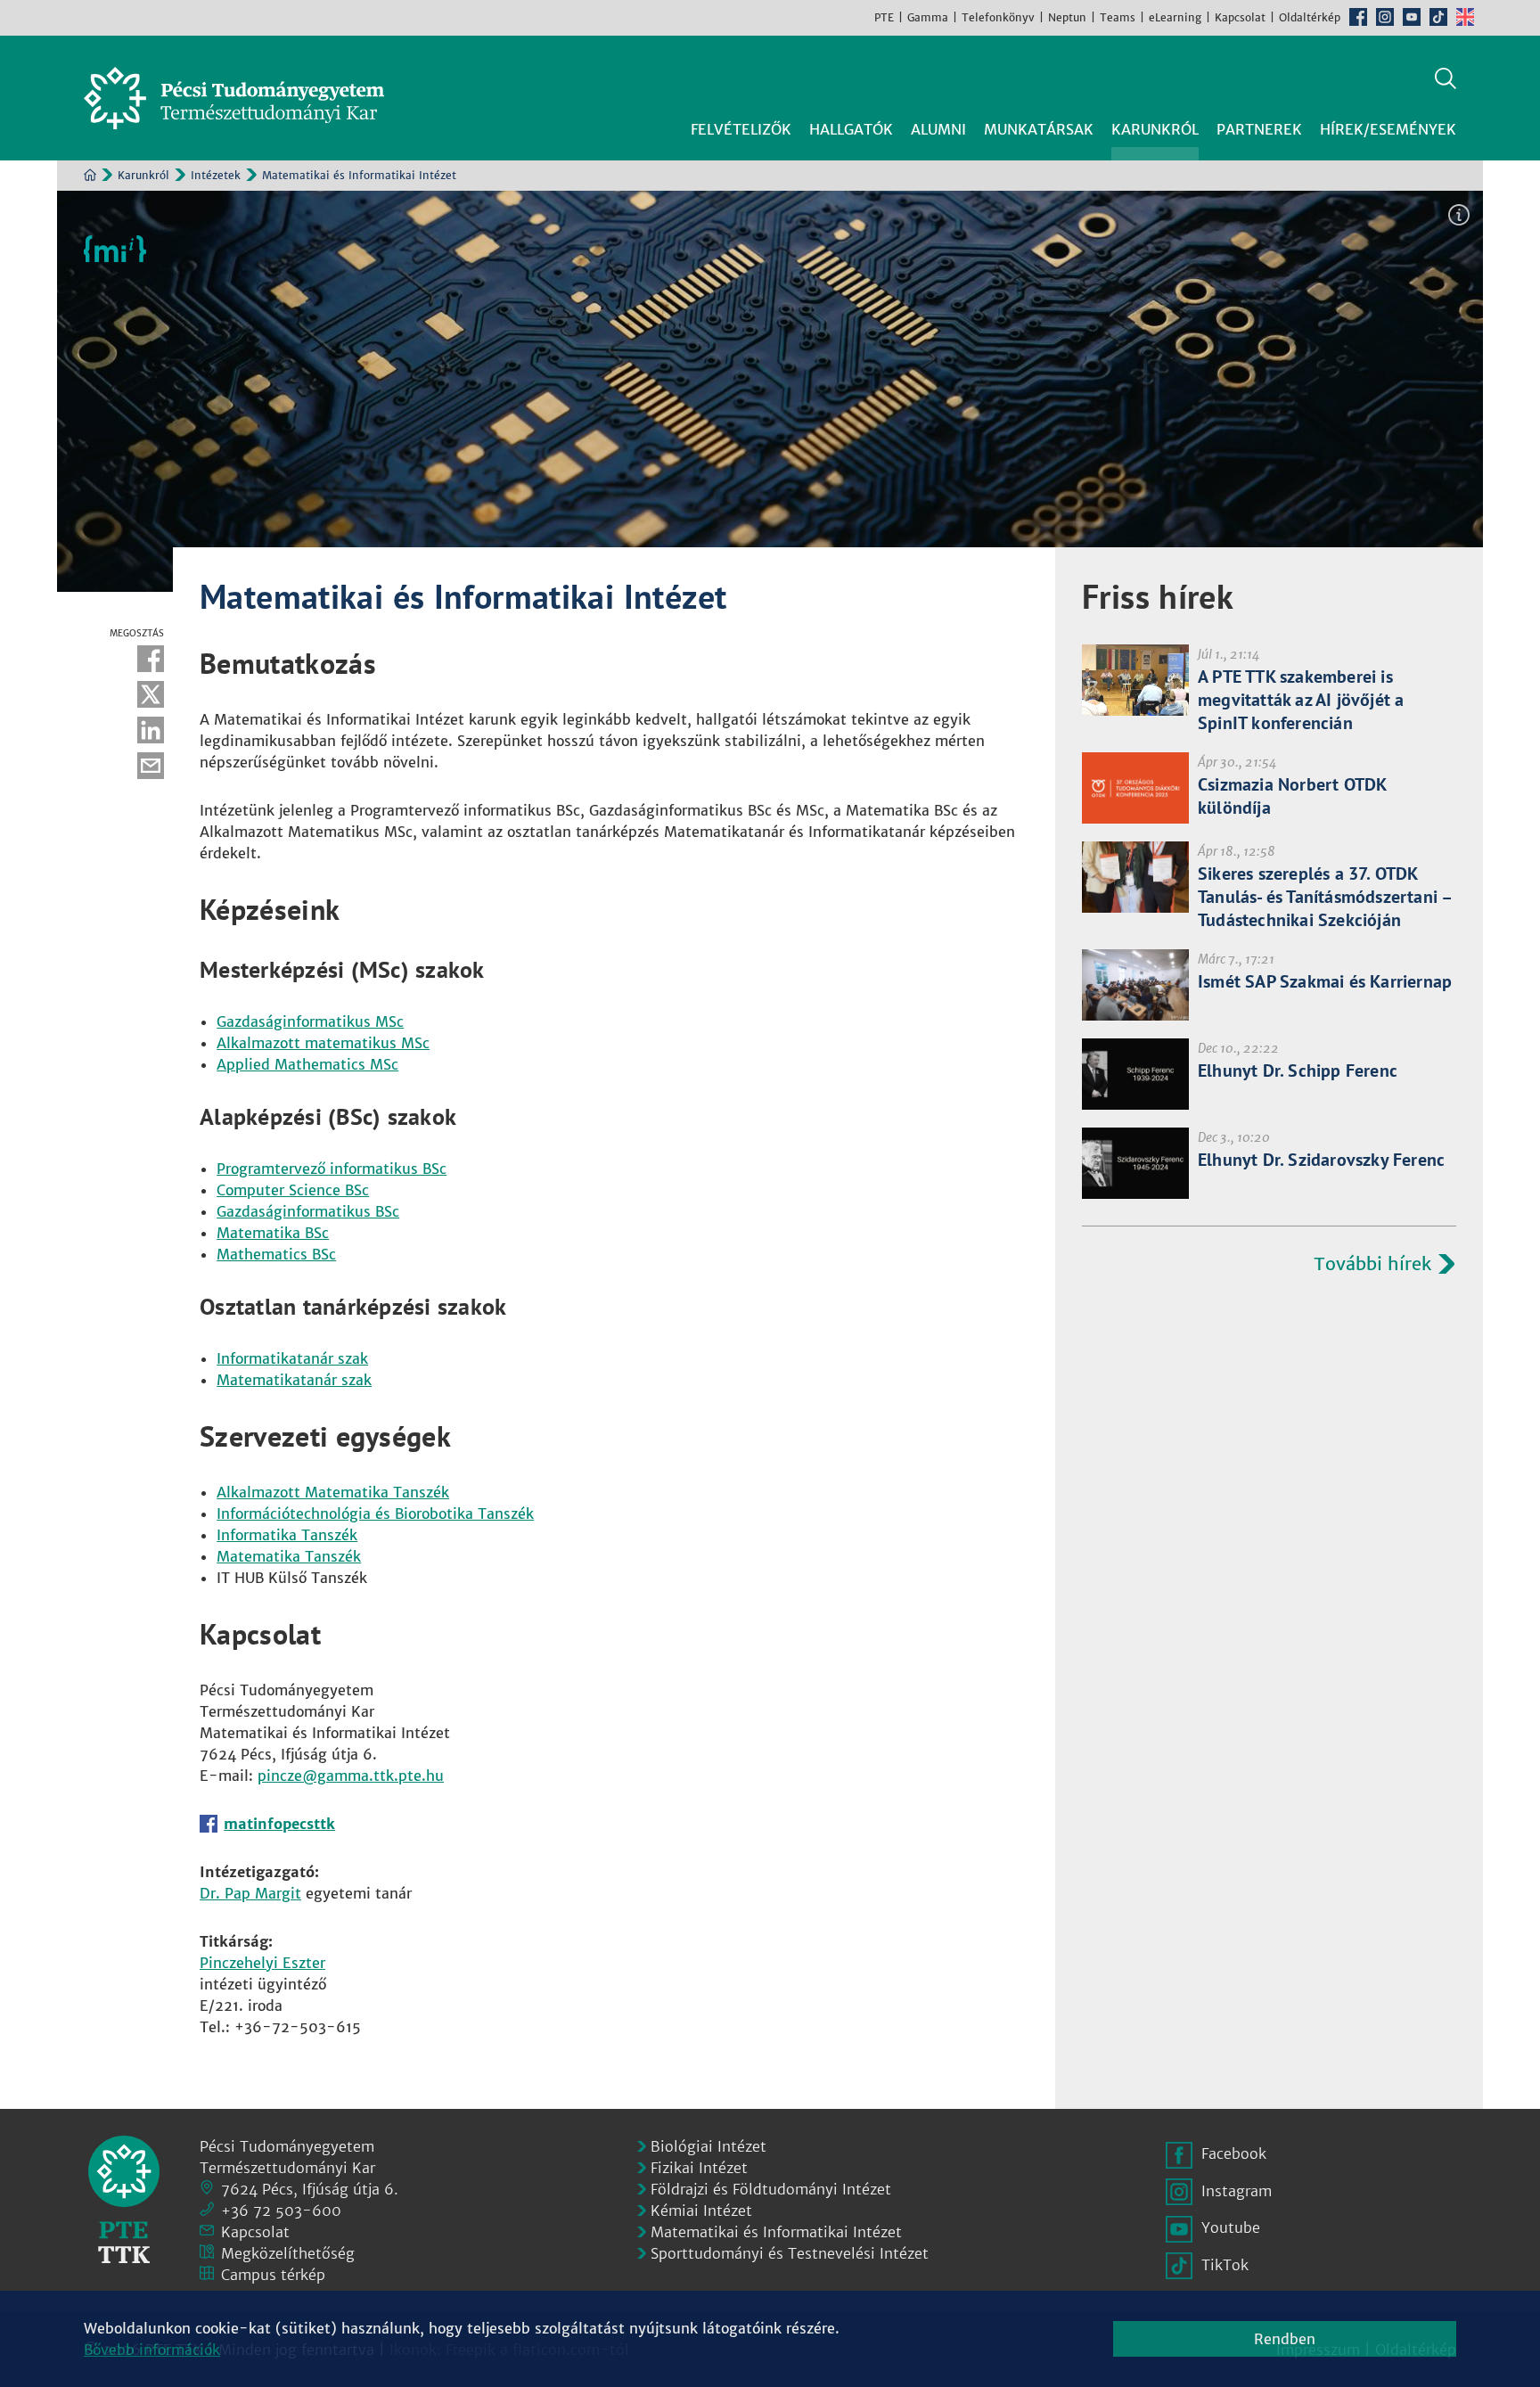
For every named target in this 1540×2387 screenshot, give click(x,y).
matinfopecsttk (279, 1824)
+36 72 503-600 (281, 2211)
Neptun (1067, 17)
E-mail (151, 766)
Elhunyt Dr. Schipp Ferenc (1298, 1070)
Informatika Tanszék (287, 1535)
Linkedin (151, 730)
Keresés (1446, 78)
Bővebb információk (152, 2350)
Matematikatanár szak (294, 1380)
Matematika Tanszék (289, 1556)
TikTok (1438, 17)
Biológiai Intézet (709, 2146)
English (1465, 17)
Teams (1118, 17)
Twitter (151, 694)
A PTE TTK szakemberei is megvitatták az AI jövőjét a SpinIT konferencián (1301, 700)
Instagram (1385, 17)
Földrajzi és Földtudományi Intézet (771, 2189)
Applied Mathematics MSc (307, 1064)
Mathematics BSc (276, 1254)
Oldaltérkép (1310, 17)
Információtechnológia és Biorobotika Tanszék (375, 1513)
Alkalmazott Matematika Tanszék (333, 1492)
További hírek (1372, 1263)
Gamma (928, 17)
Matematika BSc (273, 1233)
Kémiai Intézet (701, 2211)
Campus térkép (273, 2275)
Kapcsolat (1240, 17)
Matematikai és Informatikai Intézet (776, 2232)
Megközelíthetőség (288, 2253)
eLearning (1175, 17)
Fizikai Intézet (699, 2168)
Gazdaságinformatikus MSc (310, 1021)
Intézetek (216, 175)
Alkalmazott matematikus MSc (323, 1043)
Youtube (1412, 17)
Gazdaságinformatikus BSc (308, 1211)
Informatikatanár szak (292, 1358)
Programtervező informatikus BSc (332, 1169)
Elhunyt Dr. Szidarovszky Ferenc (1321, 1160)
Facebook (1358, 17)
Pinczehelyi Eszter (262, 1963)
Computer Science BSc (293, 1190)
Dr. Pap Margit (250, 1893)
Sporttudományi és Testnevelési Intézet (790, 2253)
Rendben (1285, 2339)
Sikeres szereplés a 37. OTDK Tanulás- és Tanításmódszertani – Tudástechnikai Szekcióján (1324, 897)
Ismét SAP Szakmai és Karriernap (1325, 981)
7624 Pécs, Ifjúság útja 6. (310, 2189)
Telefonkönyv (998, 17)
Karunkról (143, 175)
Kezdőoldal (90, 175)
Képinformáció (1459, 215)
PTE (884, 17)
